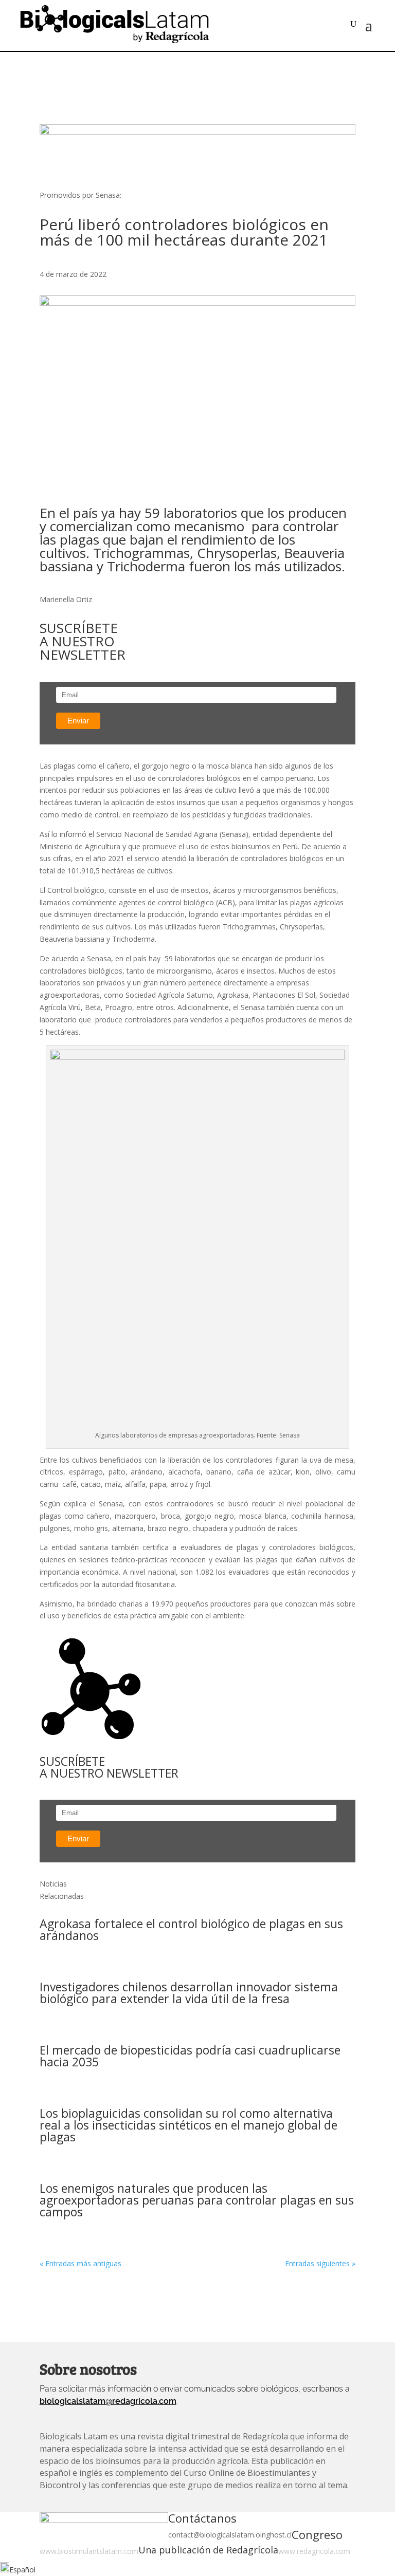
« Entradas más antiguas (80, 2263)
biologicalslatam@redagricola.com (108, 2401)
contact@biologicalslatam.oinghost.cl (230, 2535)
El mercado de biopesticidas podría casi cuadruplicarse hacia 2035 (190, 2056)
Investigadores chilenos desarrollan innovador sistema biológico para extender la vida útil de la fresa (189, 1993)
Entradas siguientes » (320, 2263)
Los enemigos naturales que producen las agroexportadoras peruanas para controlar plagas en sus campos (197, 2200)
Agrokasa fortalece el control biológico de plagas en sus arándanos (191, 1929)
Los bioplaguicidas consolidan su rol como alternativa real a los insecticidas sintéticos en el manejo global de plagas (188, 2125)
